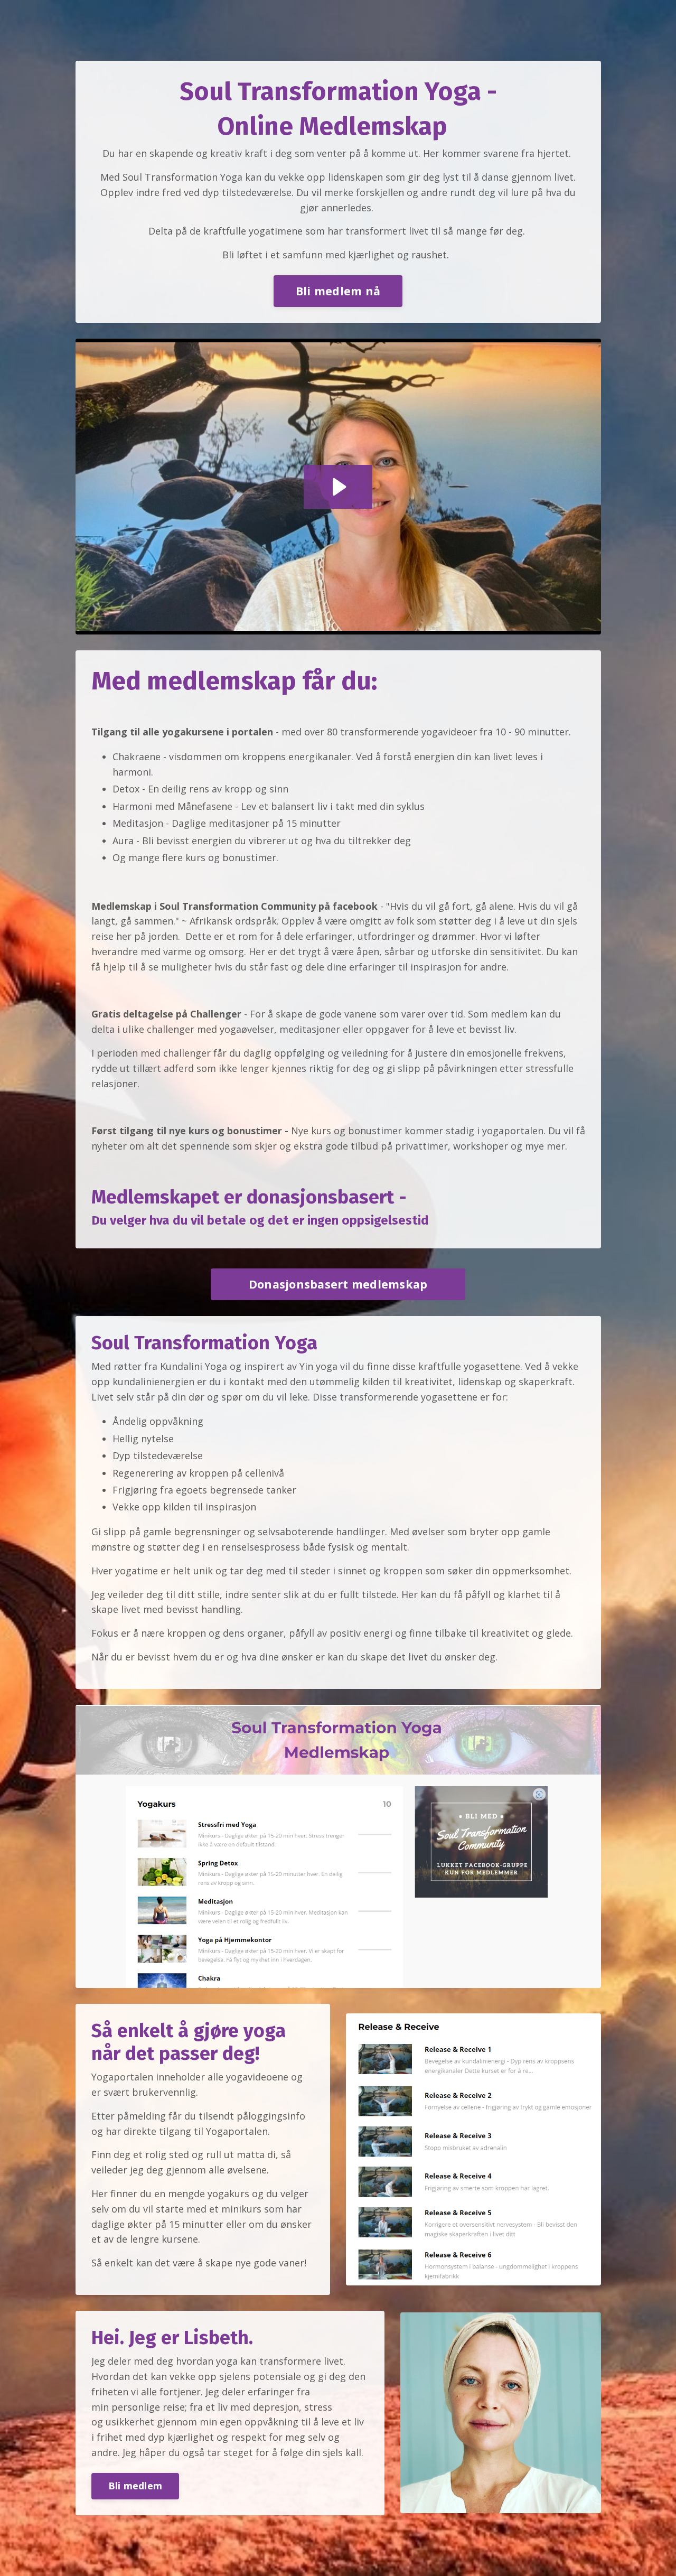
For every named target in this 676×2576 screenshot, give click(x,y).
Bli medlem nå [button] (338, 291)
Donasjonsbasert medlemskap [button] (338, 1284)
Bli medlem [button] (135, 2486)
